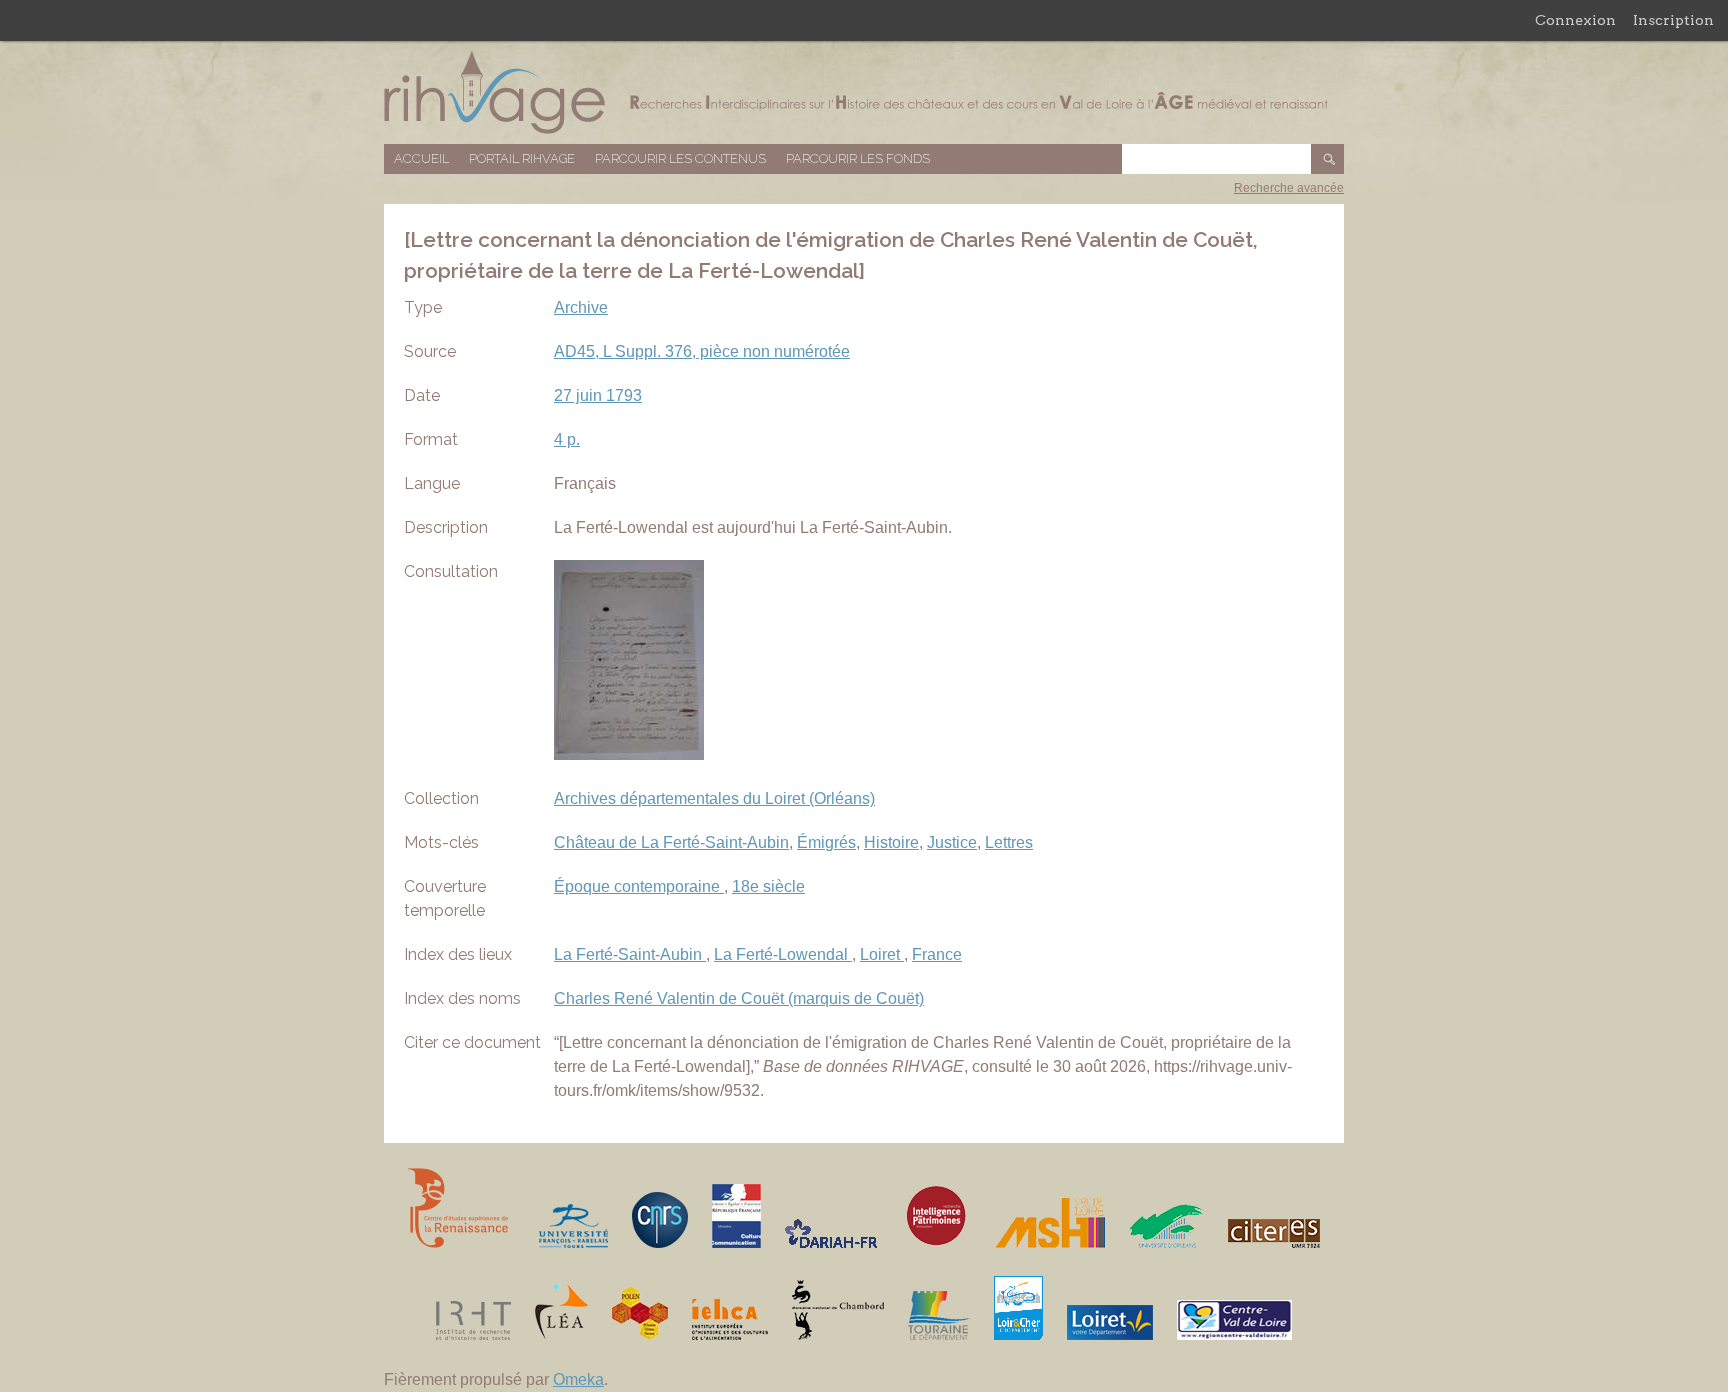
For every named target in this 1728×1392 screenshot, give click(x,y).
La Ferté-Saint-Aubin (630, 954)
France (937, 954)
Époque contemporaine (639, 886)
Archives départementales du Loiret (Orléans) (714, 798)
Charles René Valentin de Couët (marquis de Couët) (739, 998)
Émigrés (826, 842)
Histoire (891, 842)
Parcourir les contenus (680, 158)
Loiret (882, 954)
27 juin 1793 (598, 395)
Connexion (1575, 20)
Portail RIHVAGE (522, 158)
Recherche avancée (1289, 188)
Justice (952, 842)
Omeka (578, 1379)
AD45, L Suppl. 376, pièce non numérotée (702, 351)
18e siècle (768, 886)
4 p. (567, 439)
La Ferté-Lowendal (783, 954)
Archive (581, 307)
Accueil (421, 158)
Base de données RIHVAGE (864, 92)
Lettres (1009, 842)
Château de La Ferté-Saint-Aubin (671, 842)
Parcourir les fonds (858, 158)
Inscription (1673, 20)
